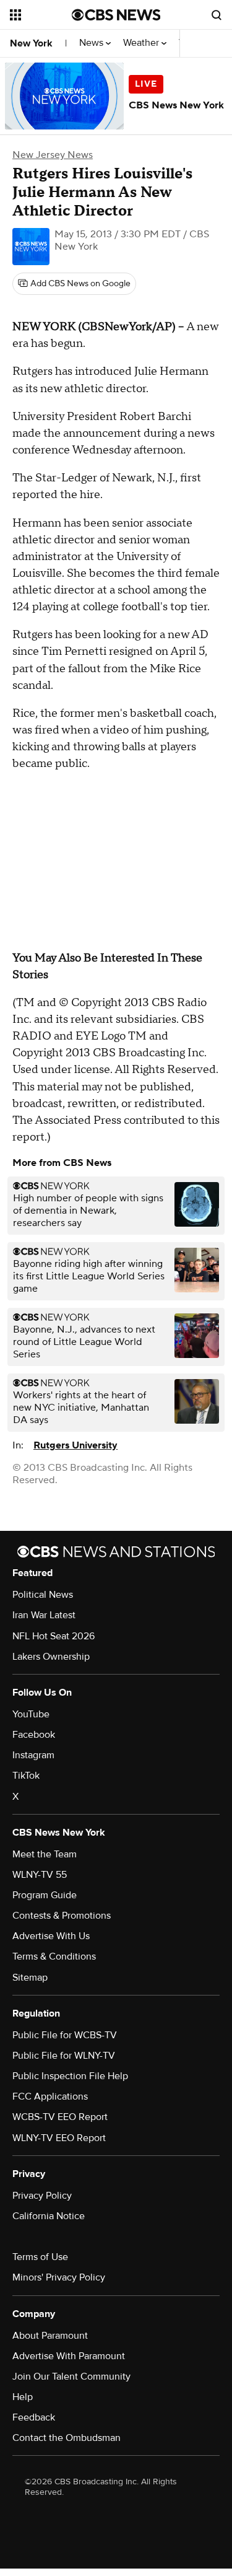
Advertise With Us (51, 1936)
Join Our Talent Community (71, 2377)
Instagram (33, 1755)
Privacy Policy (42, 2196)
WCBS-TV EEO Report (60, 2117)
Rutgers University (75, 1445)
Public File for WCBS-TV (65, 2035)
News (92, 43)
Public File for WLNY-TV (64, 2056)
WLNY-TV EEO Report (59, 2138)
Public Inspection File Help (70, 2076)
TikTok (26, 1776)
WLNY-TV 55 (40, 1875)
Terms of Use (40, 2257)
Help (23, 2397)
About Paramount (50, 2336)
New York (31, 43)
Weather (142, 43)
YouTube (31, 1714)
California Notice (49, 2216)
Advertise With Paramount (69, 2356)
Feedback (34, 2417)
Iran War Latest (44, 1615)
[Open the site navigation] (41, 15)
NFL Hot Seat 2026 (54, 1636)
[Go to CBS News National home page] (116, 15)
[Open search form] (217, 15)
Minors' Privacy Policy (59, 2277)
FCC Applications (50, 2096)
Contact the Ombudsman (67, 2438)
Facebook (34, 1735)
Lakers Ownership (51, 1657)
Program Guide (45, 1895)
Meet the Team (45, 1854)
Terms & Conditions (54, 1956)
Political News (43, 1595)
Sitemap (30, 1978)
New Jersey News (53, 155)
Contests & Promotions (62, 1916)
